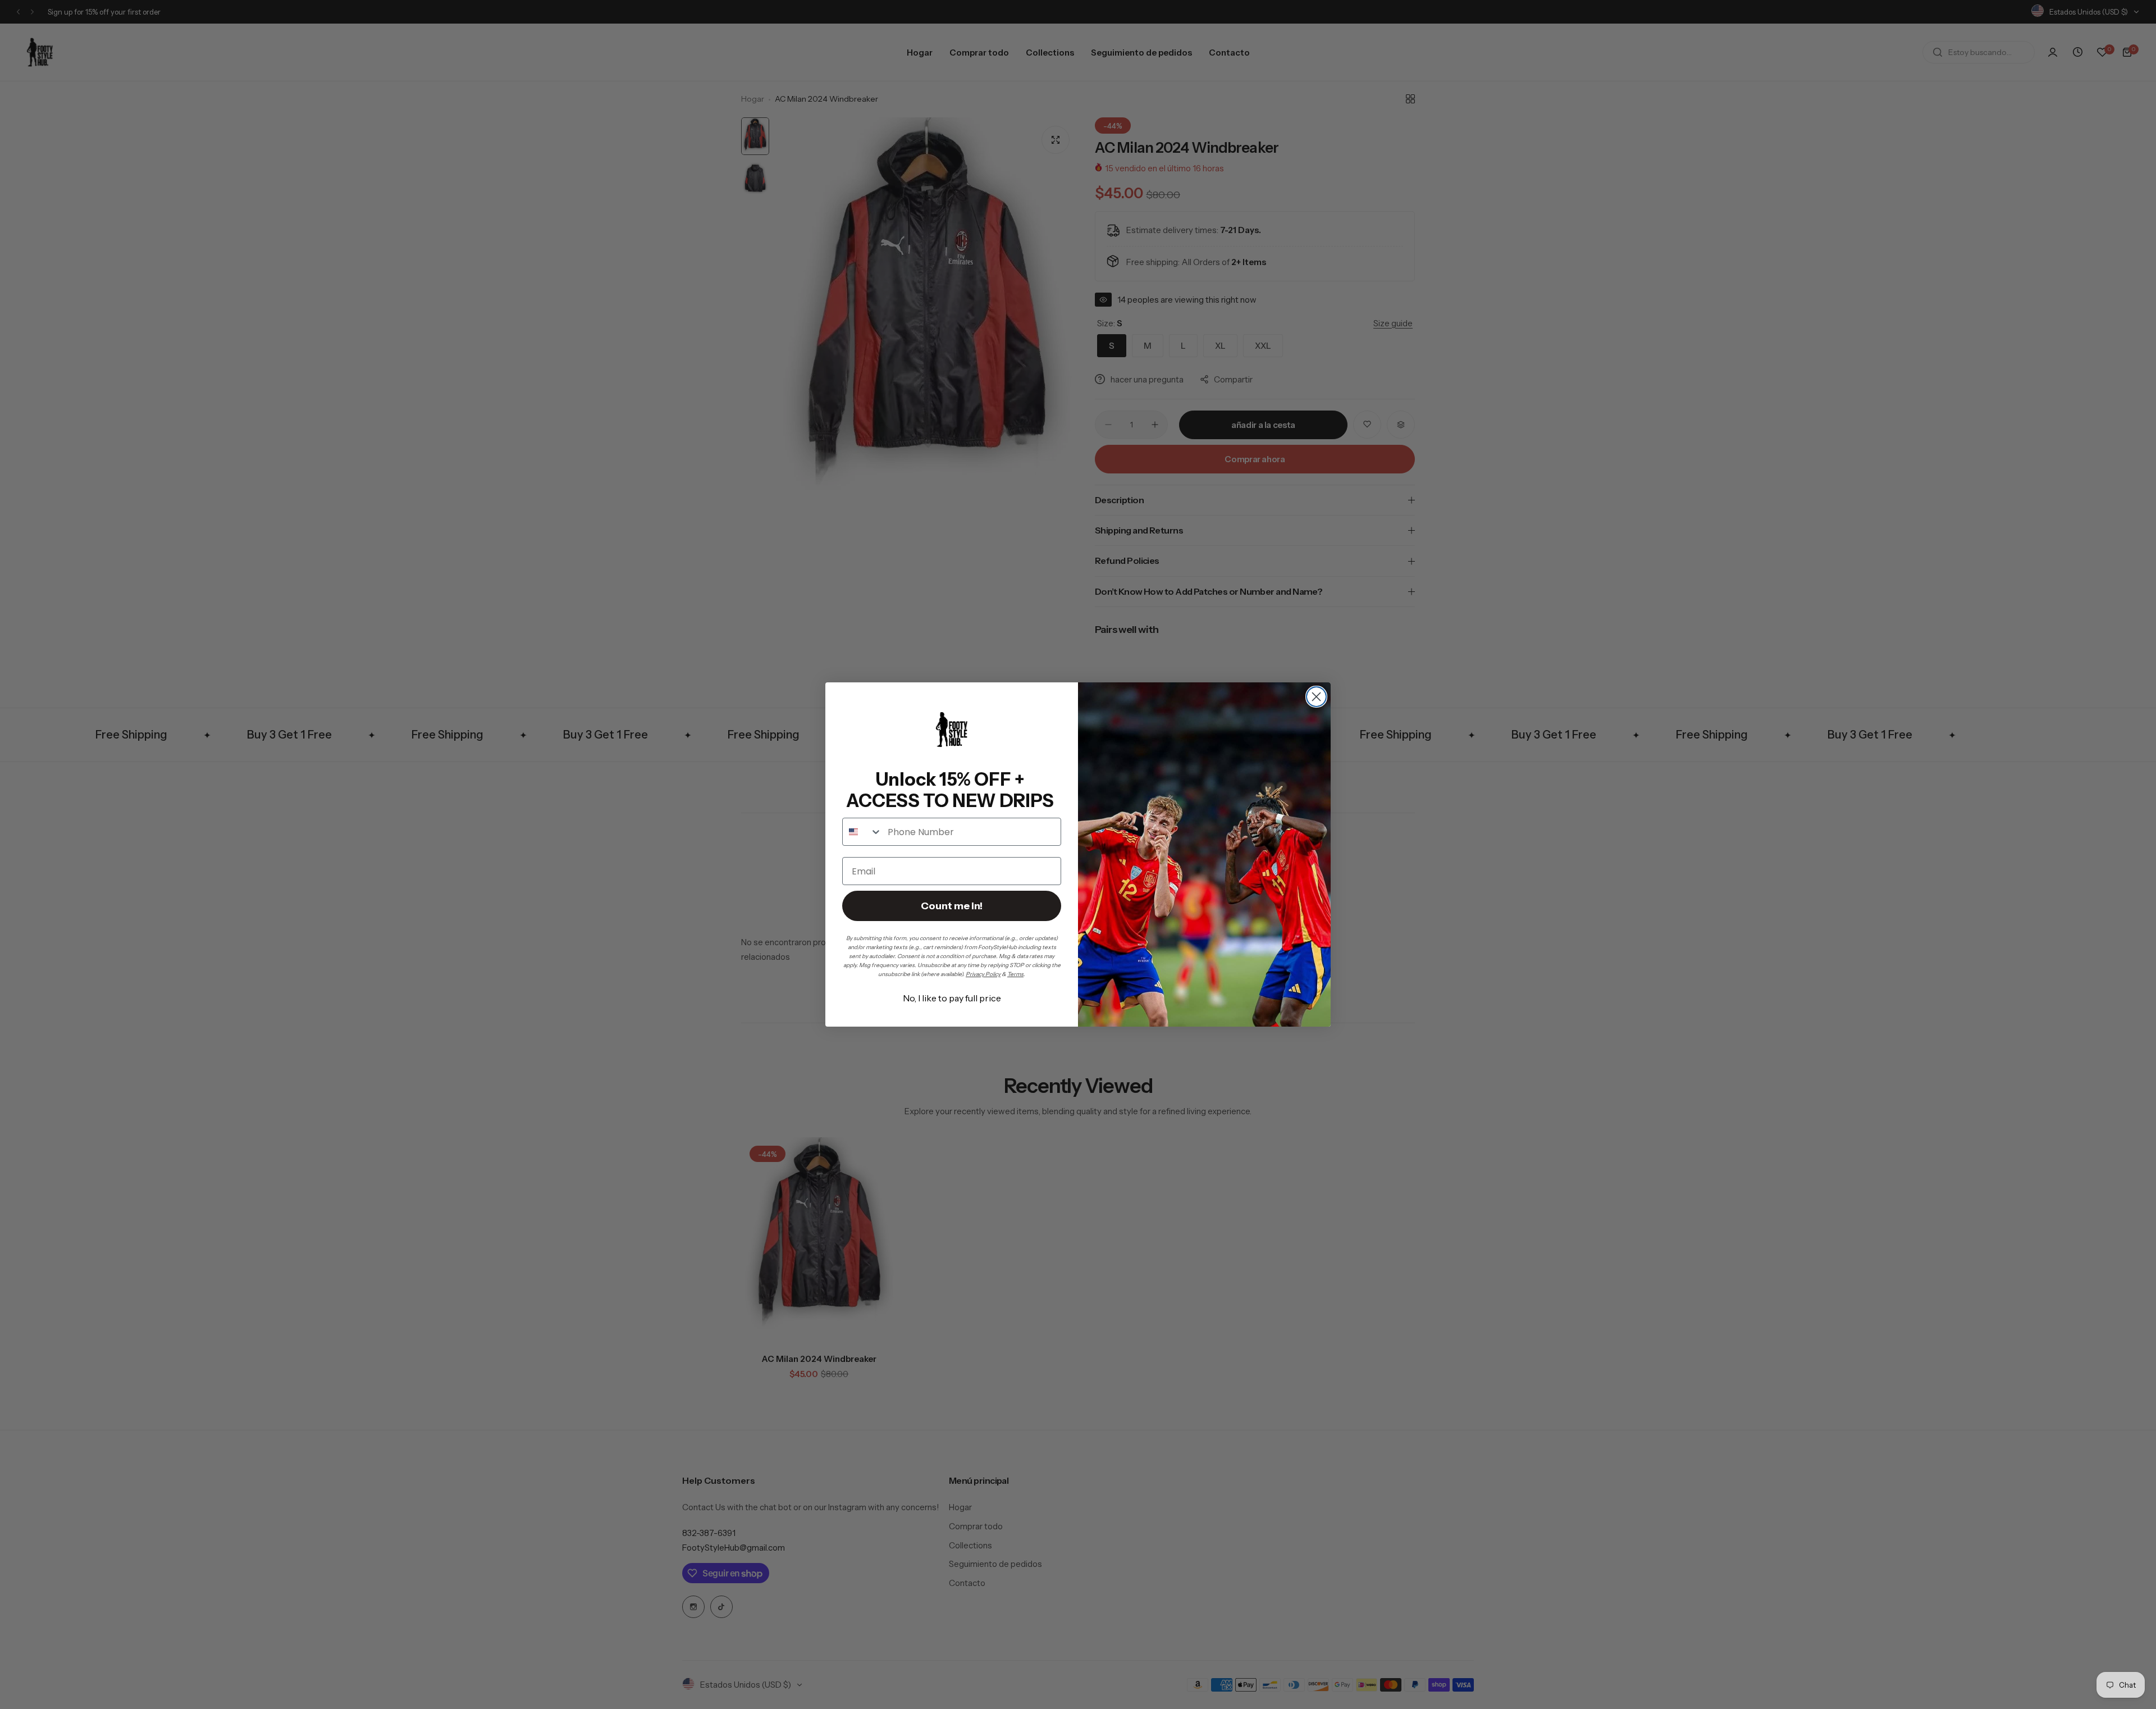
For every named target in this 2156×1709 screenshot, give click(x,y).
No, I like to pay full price (952, 998)
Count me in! (952, 906)
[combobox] (862, 832)
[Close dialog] (1316, 697)
